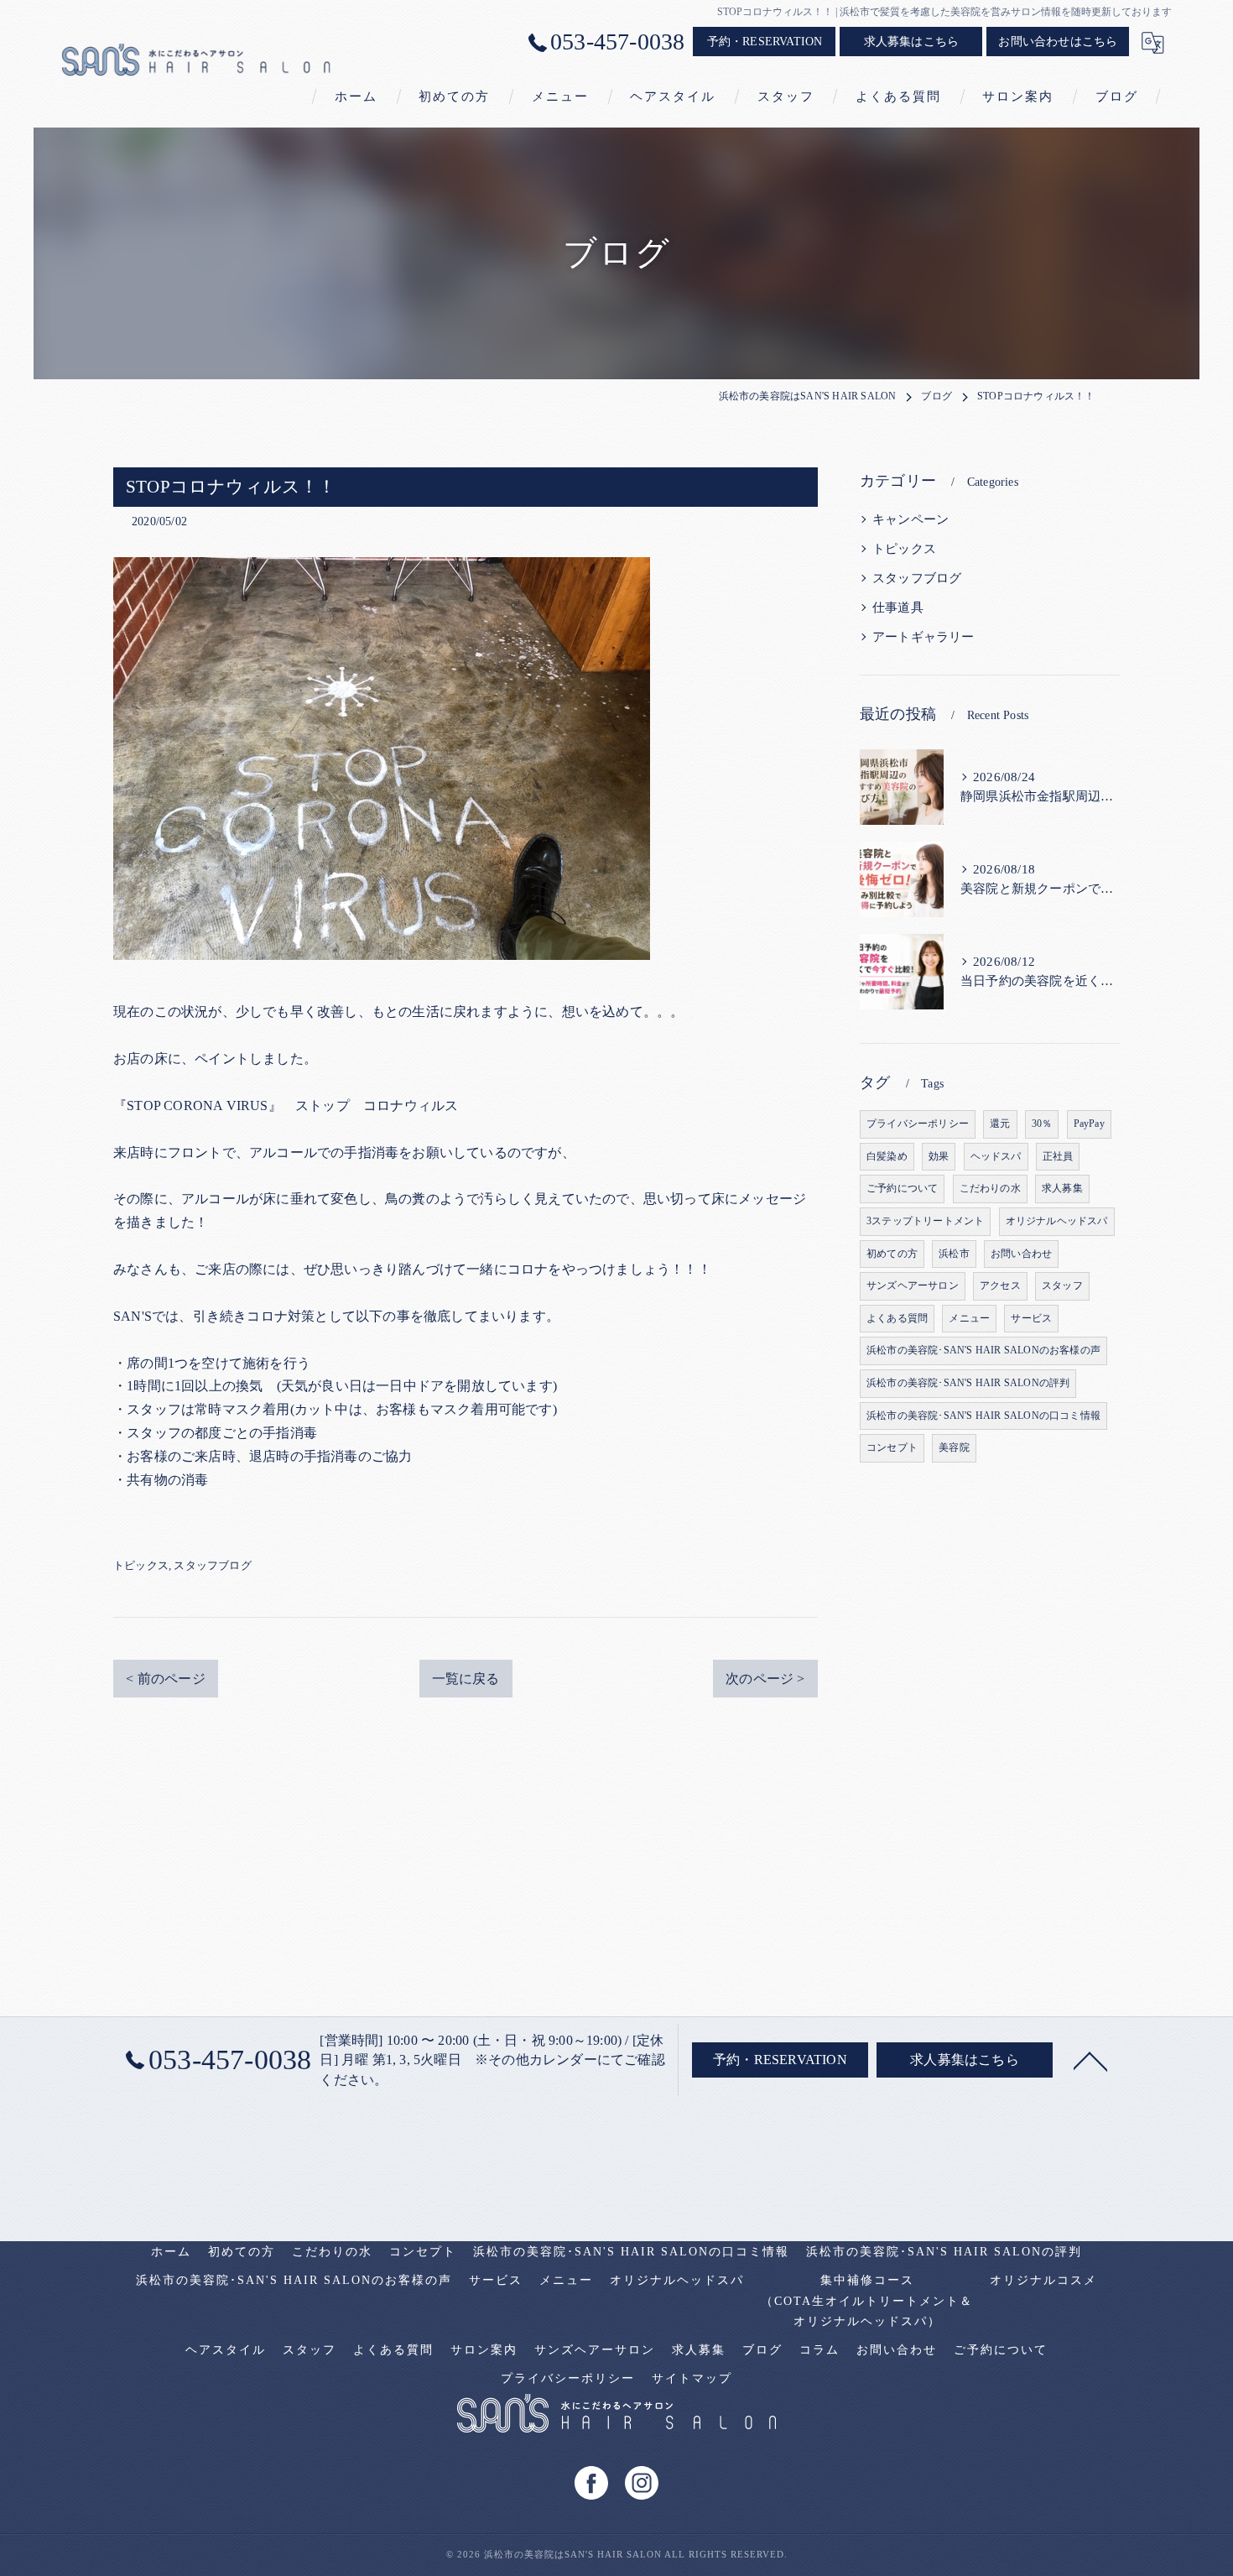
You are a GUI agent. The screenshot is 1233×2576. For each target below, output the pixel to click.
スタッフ (1062, 1285)
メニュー (969, 1318)
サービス (1031, 1318)
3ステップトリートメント (925, 1221)
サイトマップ (692, 2378)
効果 (939, 1156)
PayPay (1089, 1124)
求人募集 (1062, 1188)
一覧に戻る (466, 1679)
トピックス (141, 1565)
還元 (1000, 1124)
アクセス (1000, 1285)
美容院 (954, 1447)
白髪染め (887, 1156)
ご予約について (902, 1188)
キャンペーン (910, 519)
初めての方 (892, 1254)
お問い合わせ (1021, 1254)
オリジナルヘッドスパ (1057, 1221)
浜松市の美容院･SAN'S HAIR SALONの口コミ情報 (983, 1416)
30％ (1042, 1124)
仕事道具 (898, 607)
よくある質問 (897, 1318)
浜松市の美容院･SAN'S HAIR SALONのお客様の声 (983, 1350)
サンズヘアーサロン (913, 1285)
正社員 (1058, 1156)
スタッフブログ (212, 1565)
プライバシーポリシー (918, 1124)
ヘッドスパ (996, 1156)
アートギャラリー (923, 637)
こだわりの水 (990, 1188)
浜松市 (954, 1254)
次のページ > (765, 1679)
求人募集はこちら (912, 42)
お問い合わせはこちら (1058, 42)
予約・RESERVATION (765, 42)
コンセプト (892, 1447)
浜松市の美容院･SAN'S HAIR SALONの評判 (968, 1383)
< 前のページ (165, 1679)
